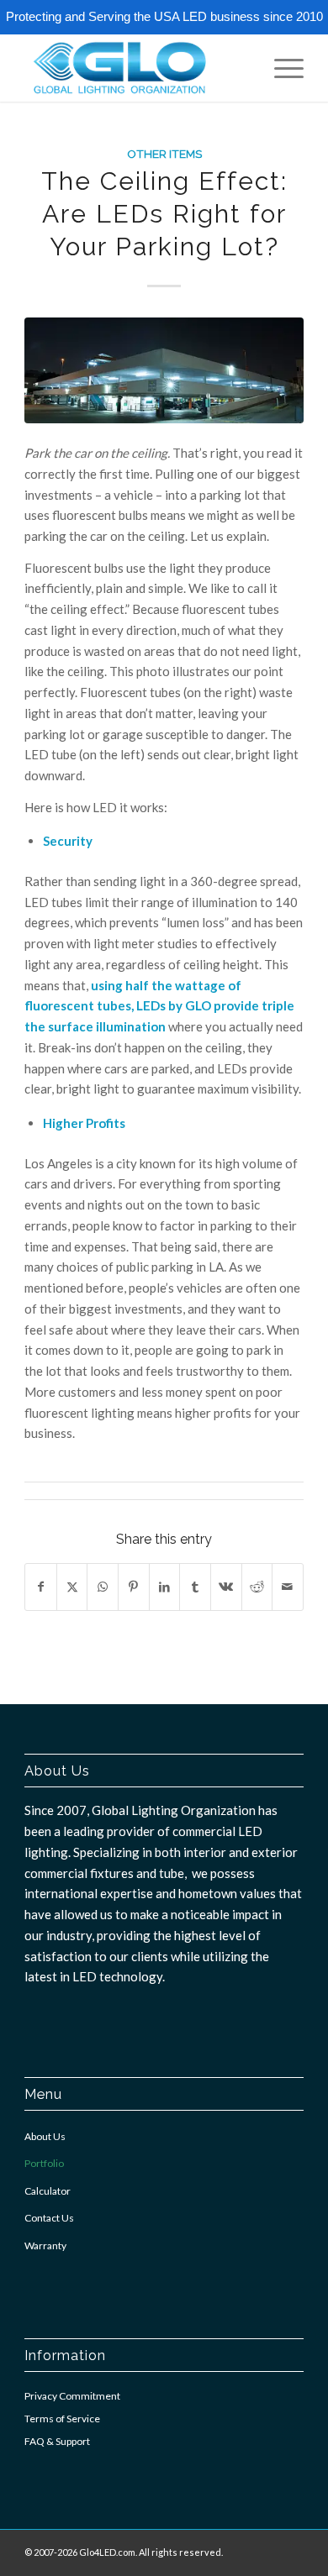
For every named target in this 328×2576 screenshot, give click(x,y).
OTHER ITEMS (164, 154)
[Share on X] (72, 1587)
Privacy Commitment (72, 2396)
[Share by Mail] (288, 1587)
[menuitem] (280, 68)
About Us (45, 2136)
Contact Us (49, 2218)
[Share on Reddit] (257, 1587)
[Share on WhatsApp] (103, 1587)
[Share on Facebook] (41, 1587)
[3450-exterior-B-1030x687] (164, 371)
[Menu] (280, 68)
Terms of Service (62, 2419)
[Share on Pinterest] (134, 1587)
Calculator (48, 2191)
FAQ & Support (57, 2441)
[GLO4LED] (136, 68)
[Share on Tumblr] (195, 1587)
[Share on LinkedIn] (165, 1587)
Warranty (45, 2245)
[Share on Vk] (226, 1587)
